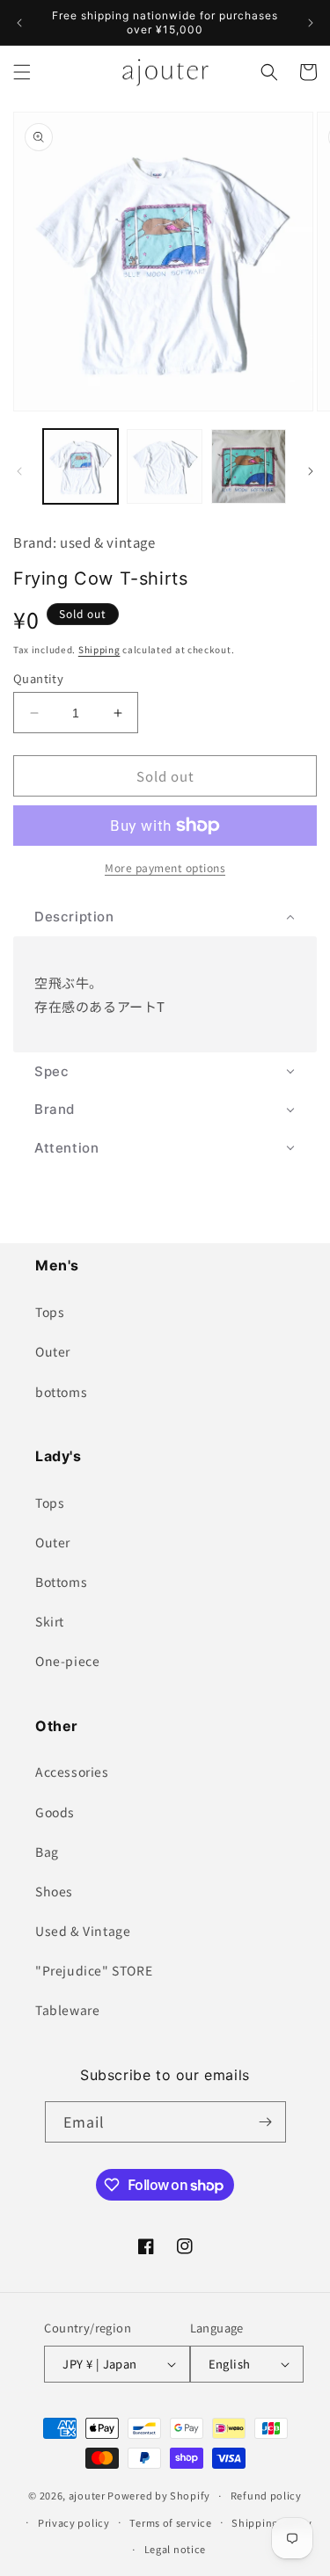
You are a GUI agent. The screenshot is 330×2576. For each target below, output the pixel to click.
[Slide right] (311, 471)
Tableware (67, 2010)
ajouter (87, 2495)
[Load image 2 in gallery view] (164, 466)
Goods (55, 1812)
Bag (47, 1852)
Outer (53, 1351)
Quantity (38, 678)
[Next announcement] (311, 23)
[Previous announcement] (19, 23)
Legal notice (175, 2549)
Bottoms (61, 1582)
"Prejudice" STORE (94, 1970)
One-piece (67, 1661)
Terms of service (170, 2522)
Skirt (50, 1621)
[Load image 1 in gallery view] (81, 466)
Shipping (99, 649)
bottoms (61, 1392)
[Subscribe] (266, 2122)
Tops (50, 1312)
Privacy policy (74, 2522)
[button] (22, 72)
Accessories (72, 1772)
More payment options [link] (165, 867)
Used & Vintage (83, 1931)
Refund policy (266, 2495)
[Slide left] (19, 471)
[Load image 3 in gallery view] (249, 466)
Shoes (54, 1891)
